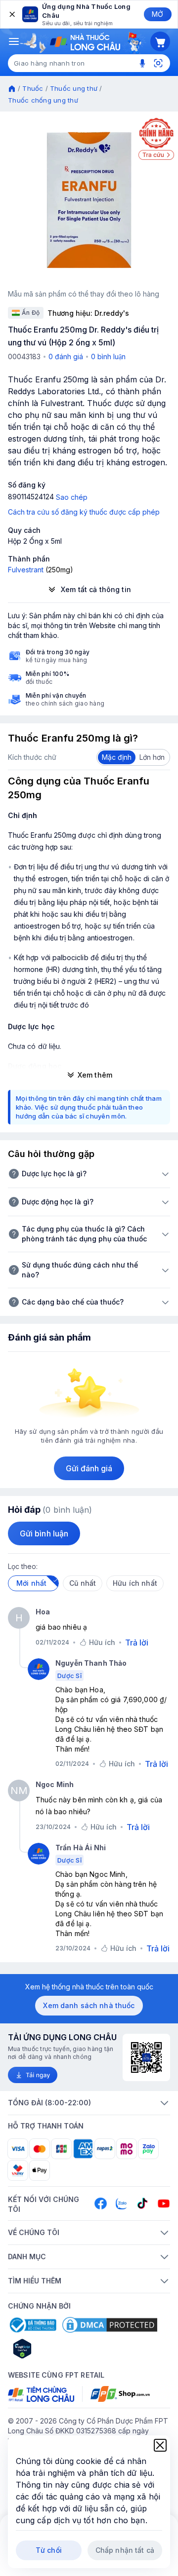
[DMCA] (110, 2325)
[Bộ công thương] (32, 2325)
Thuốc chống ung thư (43, 100)
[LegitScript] (57, 2349)
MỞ (157, 14)
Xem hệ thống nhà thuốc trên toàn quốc (89, 1987)
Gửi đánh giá (89, 1468)
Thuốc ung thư (74, 88)
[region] (89, 200)
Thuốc (33, 88)
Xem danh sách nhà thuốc (89, 2005)
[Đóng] (11, 14)
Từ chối (49, 2550)
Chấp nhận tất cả (125, 2550)
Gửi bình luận (44, 1533)
